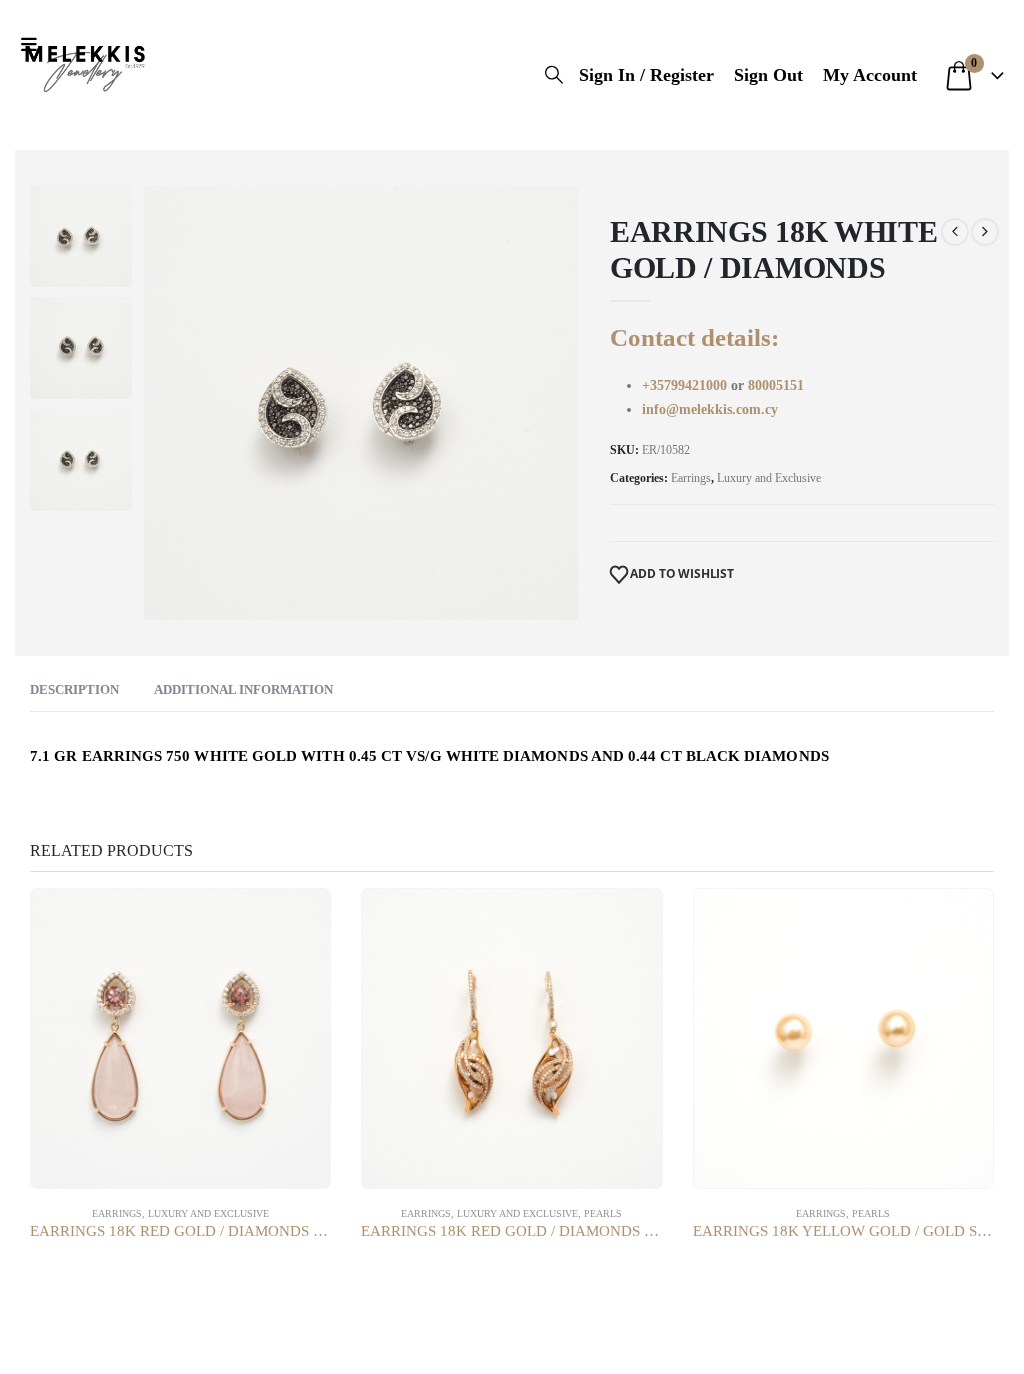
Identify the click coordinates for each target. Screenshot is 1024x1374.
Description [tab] (74, 689)
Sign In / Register (646, 75)
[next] (985, 232)
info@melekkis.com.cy (710, 409)
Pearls (603, 1213)
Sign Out (768, 75)
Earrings (691, 478)
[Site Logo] (85, 65)
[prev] (955, 232)
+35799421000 (686, 385)
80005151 (776, 385)
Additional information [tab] (243, 689)
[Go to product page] (180, 1038)
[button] (33, 45)
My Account (870, 75)
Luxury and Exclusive (769, 478)
